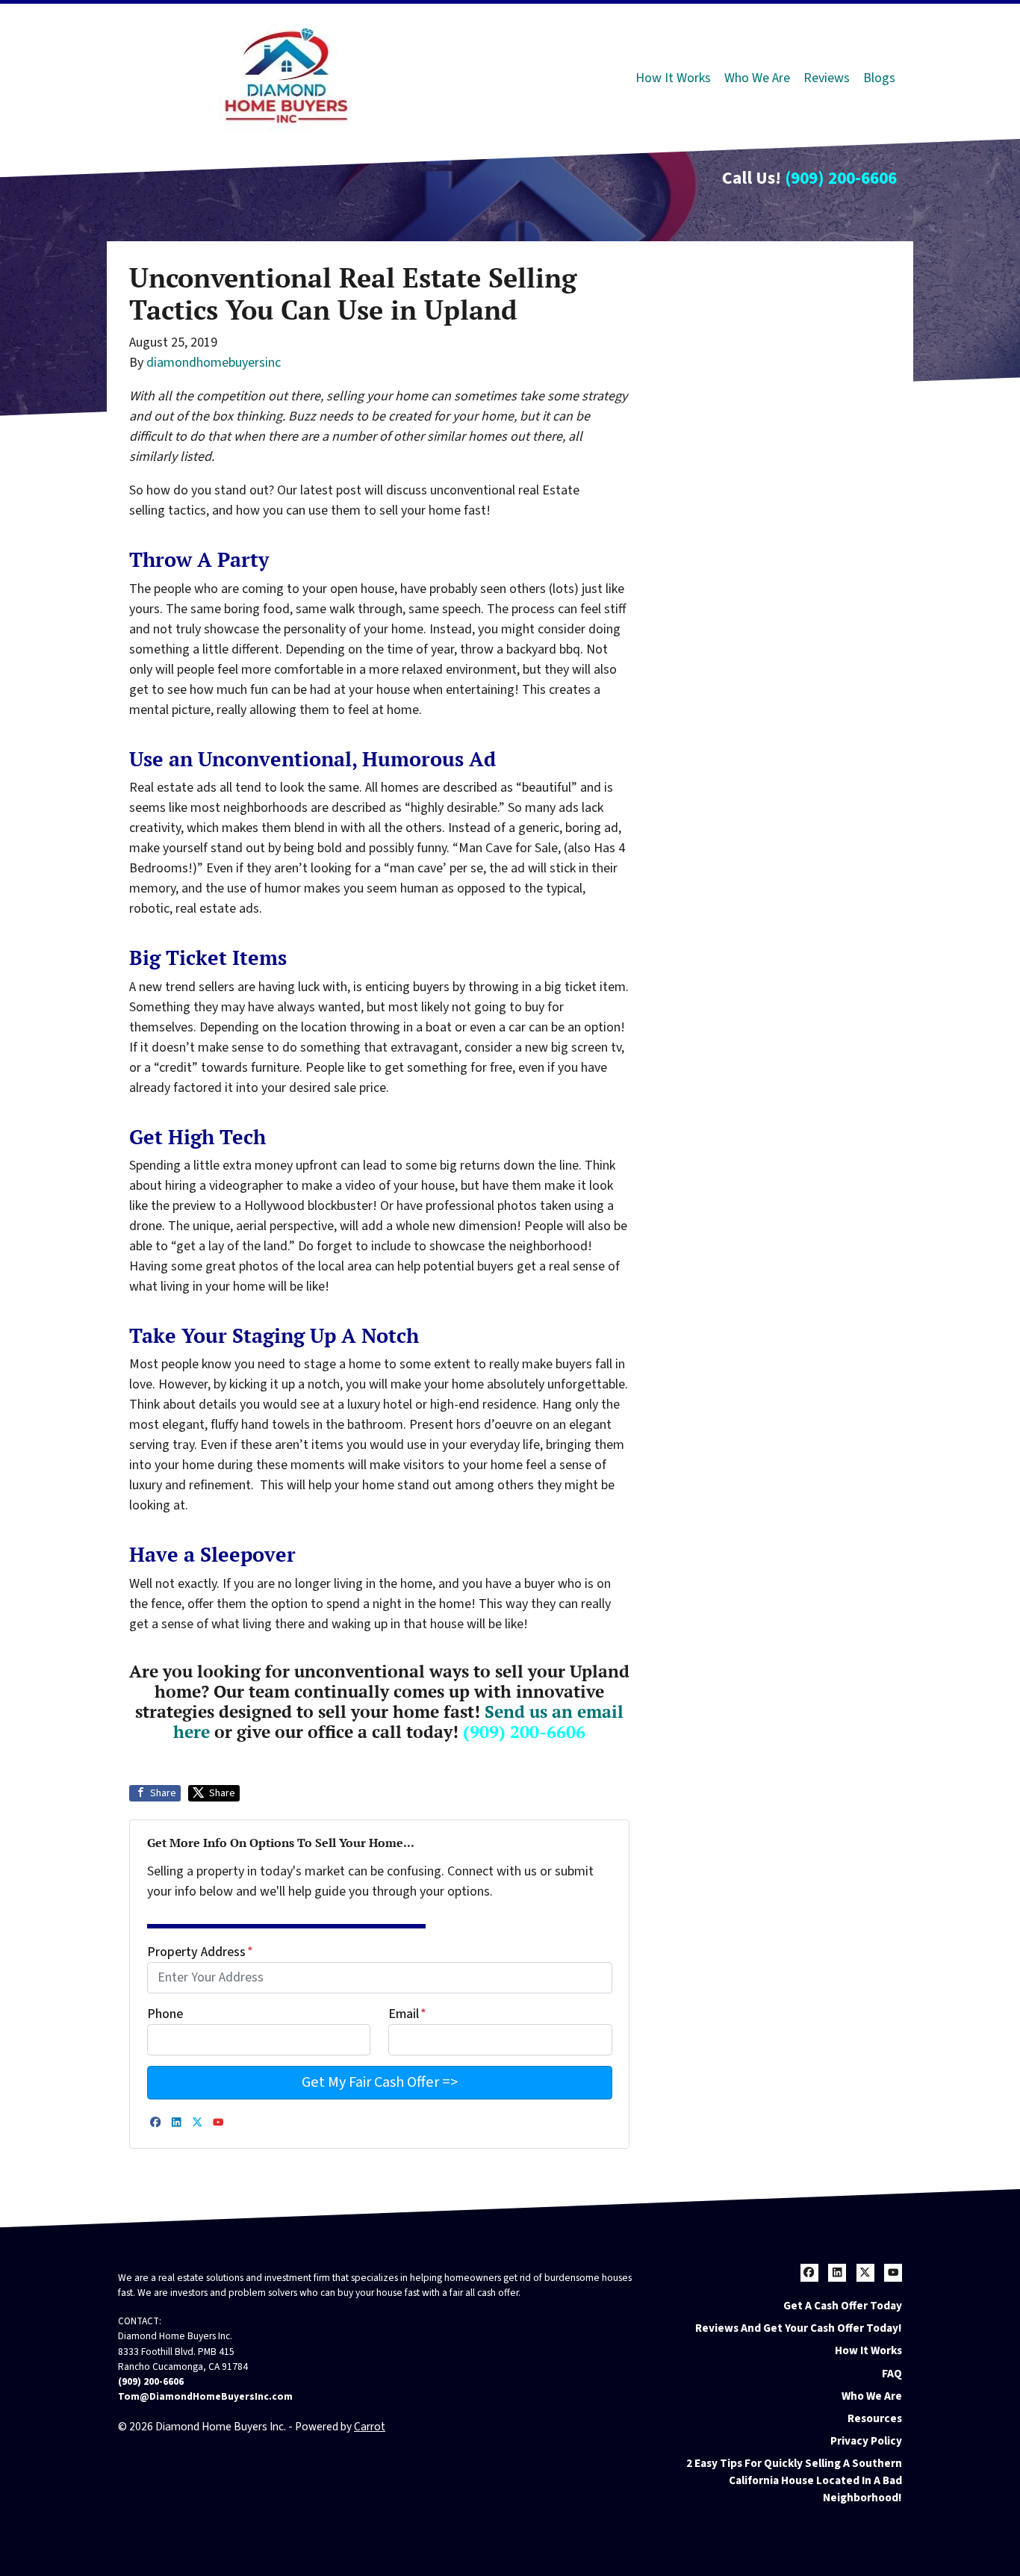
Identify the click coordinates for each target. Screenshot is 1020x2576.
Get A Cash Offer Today (843, 2306)
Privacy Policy (866, 2441)
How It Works (673, 78)
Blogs (879, 78)
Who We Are (757, 78)
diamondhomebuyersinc (214, 363)
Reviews (827, 78)
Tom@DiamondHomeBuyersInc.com (205, 2396)
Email (407, 2014)
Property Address (200, 1952)
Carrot (370, 2427)
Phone (165, 2014)
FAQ (892, 2374)
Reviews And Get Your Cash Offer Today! (799, 2328)
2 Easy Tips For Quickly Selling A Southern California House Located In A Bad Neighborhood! (794, 2480)
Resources (875, 2418)
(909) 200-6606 (841, 178)
